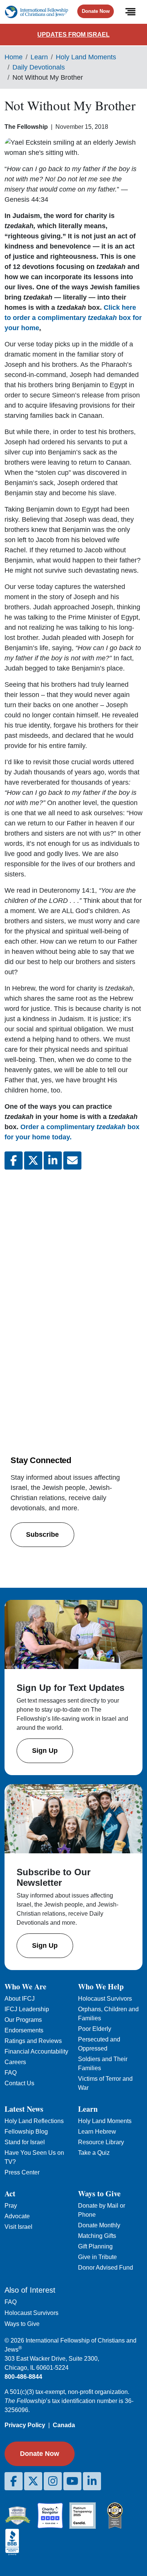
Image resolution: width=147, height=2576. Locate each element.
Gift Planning (95, 2246)
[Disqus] (73, 1276)
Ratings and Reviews (33, 2041)
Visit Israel (18, 2227)
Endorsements (24, 2030)
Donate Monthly (99, 2225)
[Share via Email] (72, 1161)
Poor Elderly (95, 2029)
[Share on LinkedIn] (53, 1161)
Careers (15, 2062)
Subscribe (42, 1534)
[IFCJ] (36, 12)
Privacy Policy (25, 2425)
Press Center (22, 2172)
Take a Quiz (94, 2153)
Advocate (17, 2216)
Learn (39, 57)
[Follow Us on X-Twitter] (33, 2481)
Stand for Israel (25, 2142)
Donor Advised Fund (106, 2268)
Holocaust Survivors (105, 1999)
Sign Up (45, 1751)
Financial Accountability (36, 2051)
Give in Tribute (97, 2257)
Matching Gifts (97, 2236)
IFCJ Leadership (27, 2009)
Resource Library (101, 2142)
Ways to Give (22, 2324)
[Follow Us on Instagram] (53, 2481)
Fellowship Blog (26, 2132)
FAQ (11, 2073)
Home (14, 57)
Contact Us (19, 2083)
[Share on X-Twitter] (33, 1161)
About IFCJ (20, 1999)
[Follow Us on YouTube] (72, 2481)
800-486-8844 (23, 2377)
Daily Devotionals (39, 67)
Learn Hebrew (97, 2132)
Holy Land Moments (86, 57)
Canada (64, 2425)
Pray (11, 2206)
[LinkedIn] (92, 2481)
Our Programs (23, 2020)
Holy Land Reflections (34, 2121)
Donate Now (96, 11)
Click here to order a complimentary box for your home (73, 318)
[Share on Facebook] (14, 1161)
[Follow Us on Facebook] (14, 2481)
